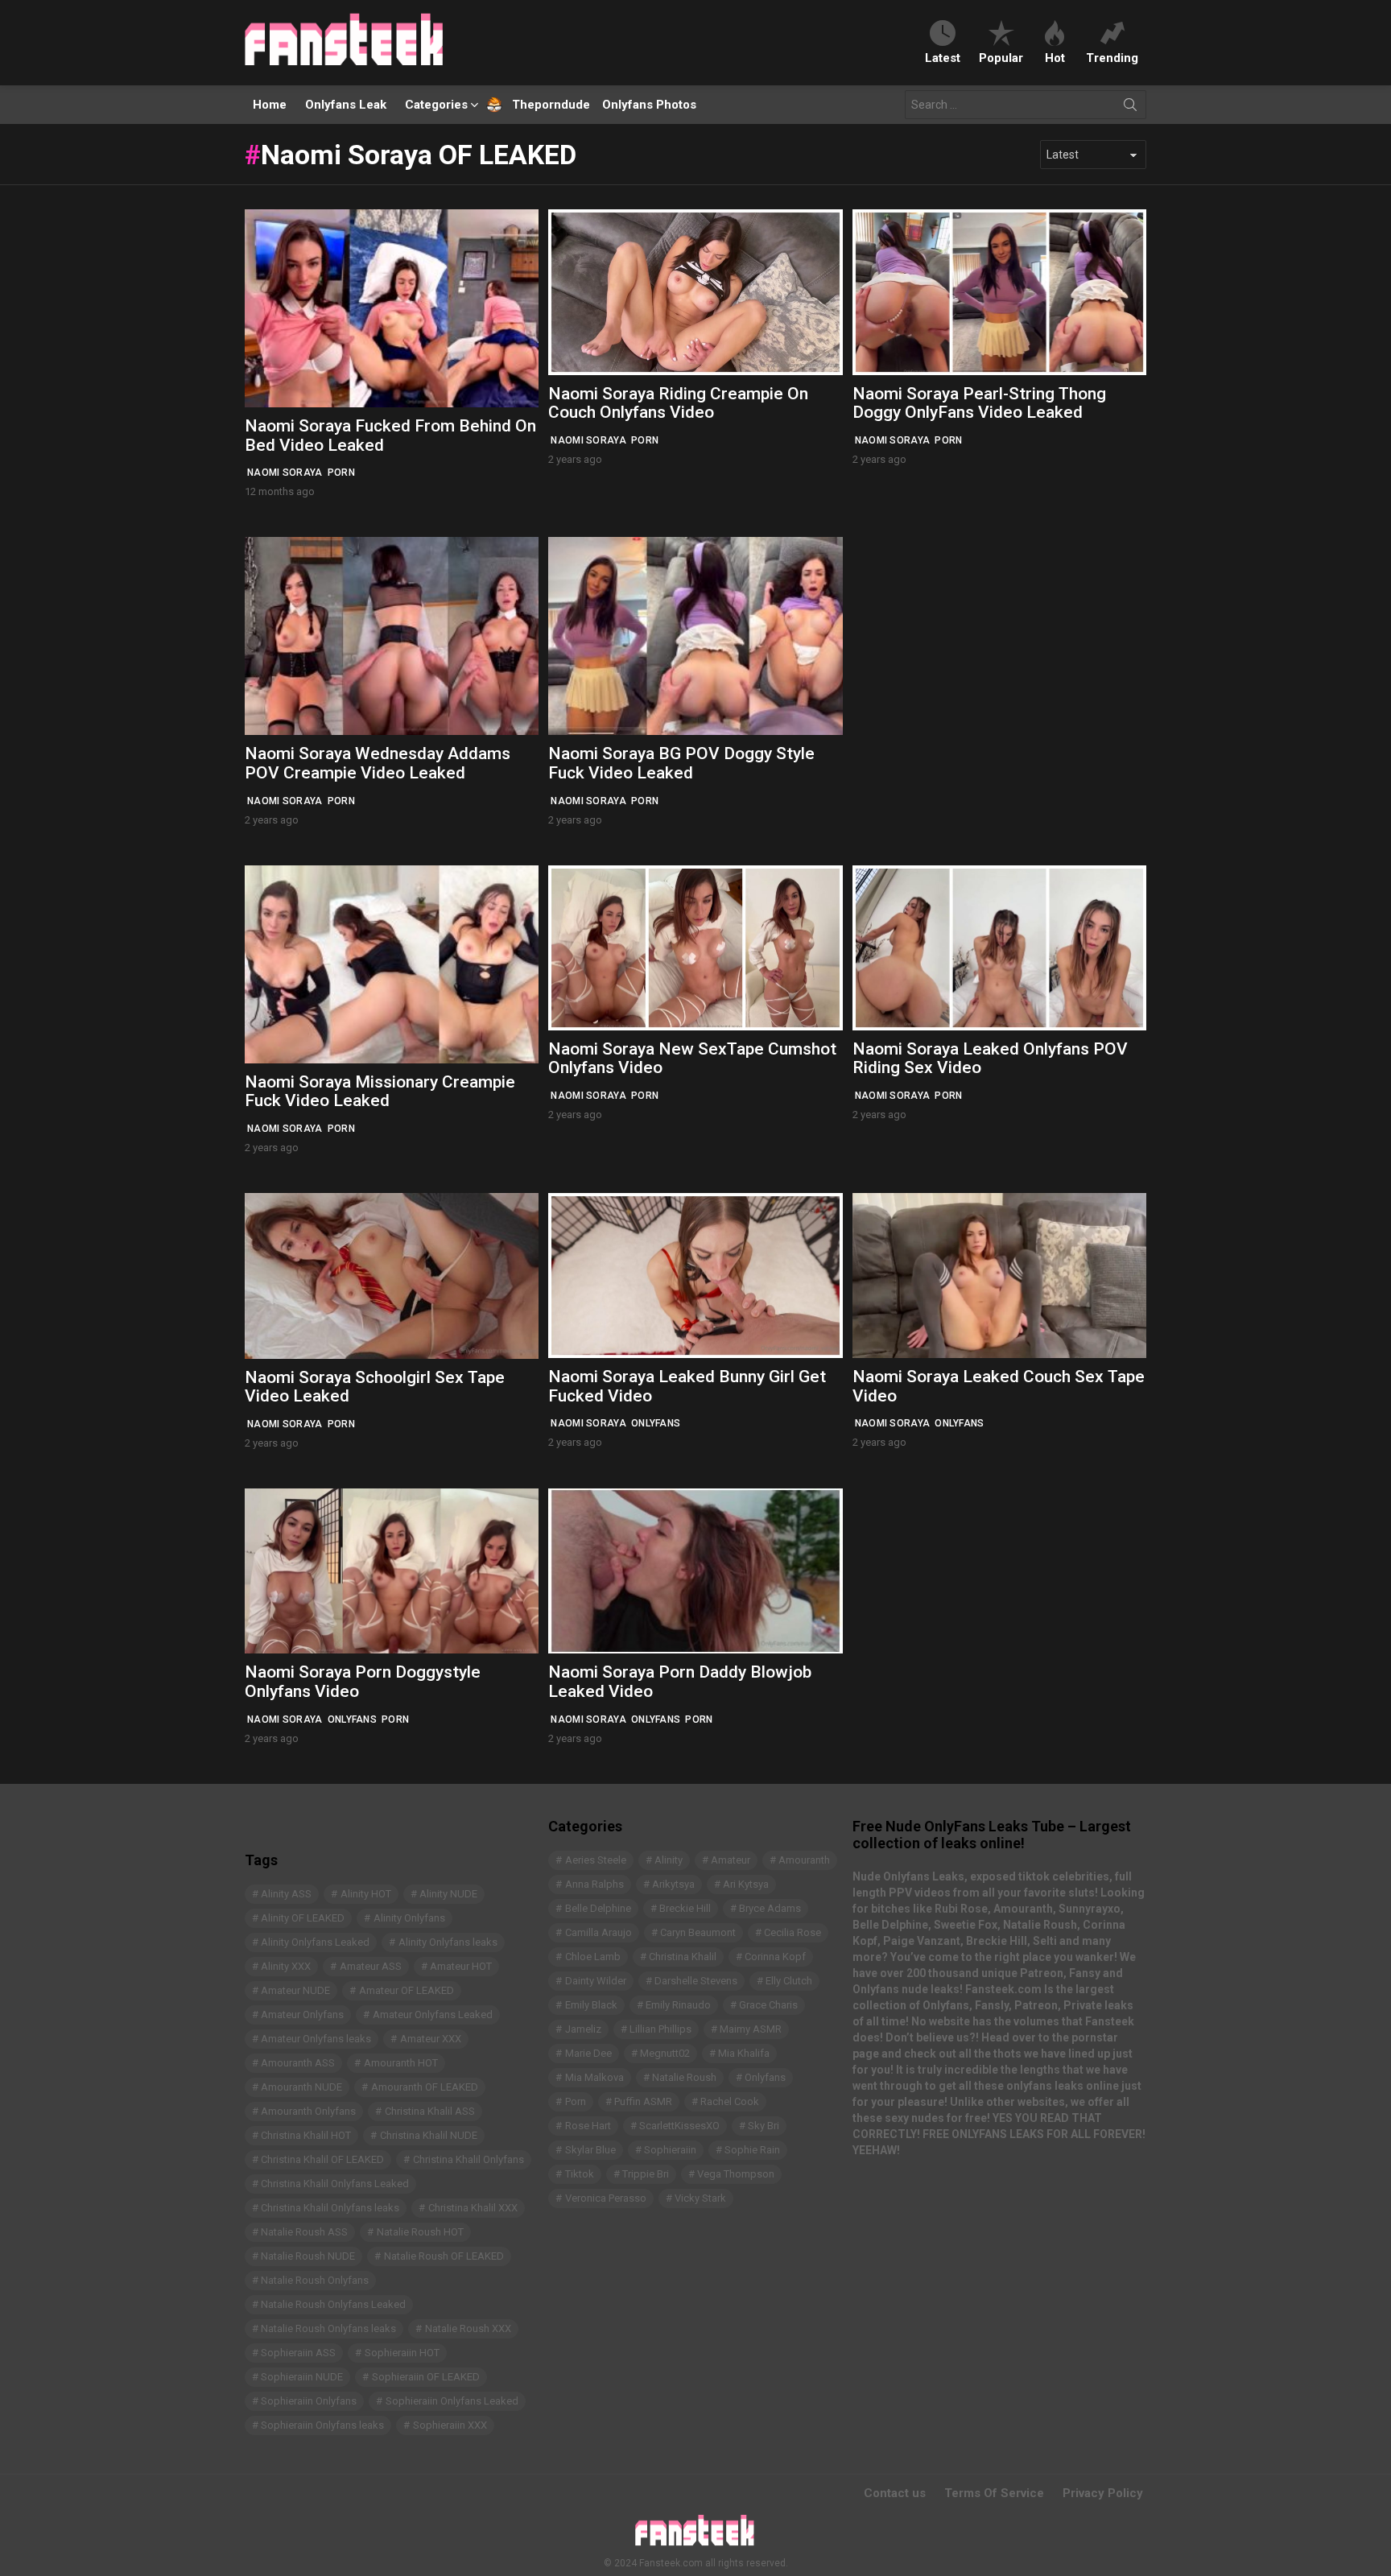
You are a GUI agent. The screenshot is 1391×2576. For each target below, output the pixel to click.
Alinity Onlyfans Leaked (315, 1942)
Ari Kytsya (746, 1884)
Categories (436, 105)
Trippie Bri (646, 2174)
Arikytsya (673, 1884)
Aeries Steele (596, 1860)
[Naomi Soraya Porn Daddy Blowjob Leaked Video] (695, 1571)
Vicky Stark (700, 2198)
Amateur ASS (371, 1966)
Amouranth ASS (298, 2063)
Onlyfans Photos (649, 105)
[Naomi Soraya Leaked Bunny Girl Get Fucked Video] (695, 1276)
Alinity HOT (366, 1894)
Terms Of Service (994, 2493)
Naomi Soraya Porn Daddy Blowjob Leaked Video (680, 1682)
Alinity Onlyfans (409, 1918)
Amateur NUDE (295, 1990)
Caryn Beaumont (698, 1932)
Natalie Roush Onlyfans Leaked (333, 2304)
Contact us (895, 2493)
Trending (1112, 58)
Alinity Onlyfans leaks (448, 1942)
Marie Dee (588, 2053)
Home (270, 105)
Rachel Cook (730, 2101)
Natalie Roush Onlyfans (315, 2280)
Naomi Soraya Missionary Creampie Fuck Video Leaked (380, 1092)
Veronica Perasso (606, 2198)
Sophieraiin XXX (450, 2425)
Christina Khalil (683, 1957)
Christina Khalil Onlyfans (468, 2159)
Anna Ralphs (594, 1884)
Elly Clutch (789, 1981)
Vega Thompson (736, 2174)
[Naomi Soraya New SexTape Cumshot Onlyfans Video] (695, 948)
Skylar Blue (590, 2150)
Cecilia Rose (792, 1932)
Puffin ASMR (643, 2101)
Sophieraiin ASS (298, 2353)
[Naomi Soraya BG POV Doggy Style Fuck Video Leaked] (695, 636)
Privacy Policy (1103, 2493)
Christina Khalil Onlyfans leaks (330, 2208)
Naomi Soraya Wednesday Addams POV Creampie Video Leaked (378, 763)
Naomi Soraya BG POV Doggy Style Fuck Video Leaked (681, 763)
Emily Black (591, 2005)
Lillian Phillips (660, 2029)
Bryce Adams (770, 1908)
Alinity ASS (286, 1894)
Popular (1001, 58)
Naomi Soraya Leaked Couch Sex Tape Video (999, 1386)
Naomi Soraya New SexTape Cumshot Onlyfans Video (692, 1059)
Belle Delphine (598, 1908)
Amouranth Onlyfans (308, 2111)
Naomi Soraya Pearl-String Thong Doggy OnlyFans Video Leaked (979, 403)
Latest (943, 58)
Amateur (731, 1860)
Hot (1055, 58)
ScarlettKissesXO (679, 2126)
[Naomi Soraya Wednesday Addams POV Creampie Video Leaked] (392, 636)
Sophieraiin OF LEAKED (426, 2377)
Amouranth (804, 1860)
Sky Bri (764, 2126)
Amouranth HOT (401, 2063)
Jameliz (583, 2029)
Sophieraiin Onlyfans (309, 2401)
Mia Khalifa (744, 2053)
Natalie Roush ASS (304, 2232)
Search (1130, 108)
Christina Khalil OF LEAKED (322, 2159)
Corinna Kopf (775, 1957)
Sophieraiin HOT (402, 2353)
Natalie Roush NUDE (308, 2256)
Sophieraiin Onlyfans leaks (322, 2425)
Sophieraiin (670, 2150)
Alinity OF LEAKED (303, 1918)
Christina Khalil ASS (430, 2111)
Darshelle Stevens (696, 1981)
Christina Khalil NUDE (429, 2135)
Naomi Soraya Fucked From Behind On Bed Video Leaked (390, 436)
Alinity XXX (286, 1966)
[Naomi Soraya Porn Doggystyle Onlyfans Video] (392, 1571)
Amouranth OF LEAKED (425, 2087)
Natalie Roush (684, 2077)
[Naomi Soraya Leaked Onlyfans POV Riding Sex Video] (999, 948)
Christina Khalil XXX (473, 2208)
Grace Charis (768, 2005)
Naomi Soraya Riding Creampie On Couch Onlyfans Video (678, 403)
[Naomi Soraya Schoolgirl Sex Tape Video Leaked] (392, 1276)
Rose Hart (588, 2126)
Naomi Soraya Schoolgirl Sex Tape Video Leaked (375, 1387)
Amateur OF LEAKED (407, 1990)
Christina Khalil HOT (306, 2135)
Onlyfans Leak (346, 105)
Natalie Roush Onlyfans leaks (328, 2328)
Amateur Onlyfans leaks (316, 2039)
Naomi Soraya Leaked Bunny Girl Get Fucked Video (687, 1386)
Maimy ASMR (751, 2029)
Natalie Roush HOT (420, 2232)
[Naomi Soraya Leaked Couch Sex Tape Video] (999, 1276)
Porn (341, 473)
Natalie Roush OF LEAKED (444, 2256)
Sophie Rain (752, 2150)
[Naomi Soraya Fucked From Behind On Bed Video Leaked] (392, 308)
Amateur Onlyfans (302, 2015)
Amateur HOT (461, 1966)
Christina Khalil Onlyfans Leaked (335, 2184)
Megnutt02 (665, 2053)
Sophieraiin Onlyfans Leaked (452, 2401)
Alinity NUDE (448, 1894)
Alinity (669, 1860)
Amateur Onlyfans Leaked (433, 2015)
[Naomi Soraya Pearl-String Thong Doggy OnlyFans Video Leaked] (999, 292)
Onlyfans (656, 1423)
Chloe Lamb (593, 1957)
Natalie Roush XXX (468, 2328)
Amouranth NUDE (301, 2087)
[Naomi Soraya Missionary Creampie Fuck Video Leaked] (392, 964)
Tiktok (580, 2174)
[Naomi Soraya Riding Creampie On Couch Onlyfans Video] (695, 292)
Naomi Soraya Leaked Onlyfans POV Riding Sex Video (990, 1059)
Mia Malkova (594, 2077)
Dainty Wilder (596, 1981)
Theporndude (541, 105)
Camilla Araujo (599, 1932)
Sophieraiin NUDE (302, 2377)
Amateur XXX (431, 2039)
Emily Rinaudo (678, 2005)
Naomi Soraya (285, 473)
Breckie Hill (685, 1908)
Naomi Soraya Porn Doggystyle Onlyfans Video (363, 1682)
